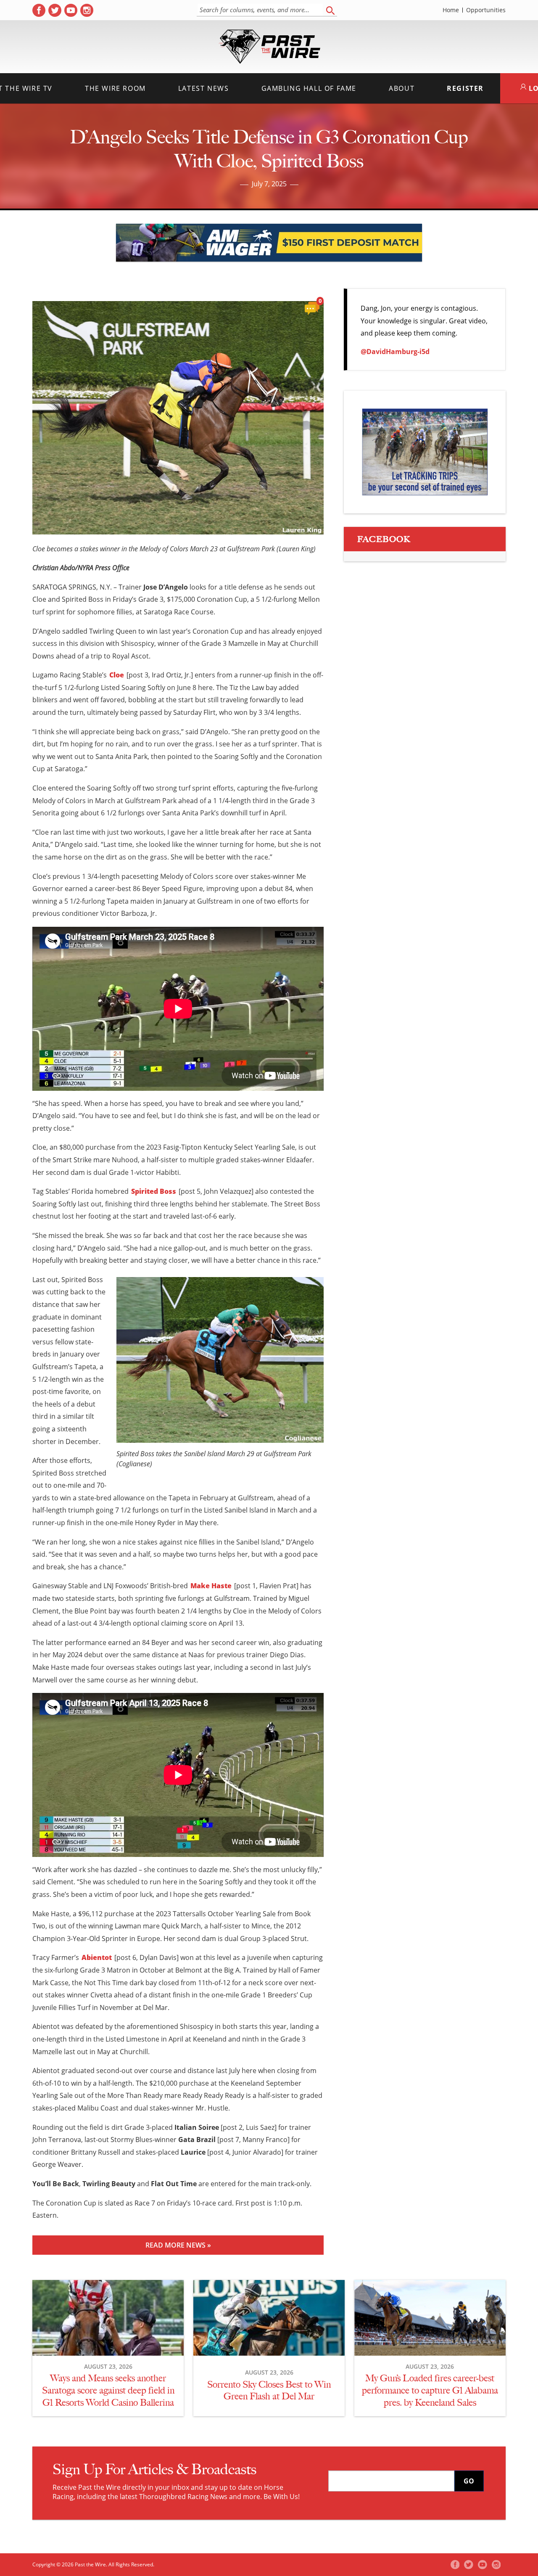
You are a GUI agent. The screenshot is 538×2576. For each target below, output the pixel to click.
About (402, 88)
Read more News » (178, 2245)
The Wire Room (115, 88)
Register (465, 88)
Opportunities (486, 10)
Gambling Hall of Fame (309, 88)
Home (451, 10)
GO (469, 2481)
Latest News (204, 88)
